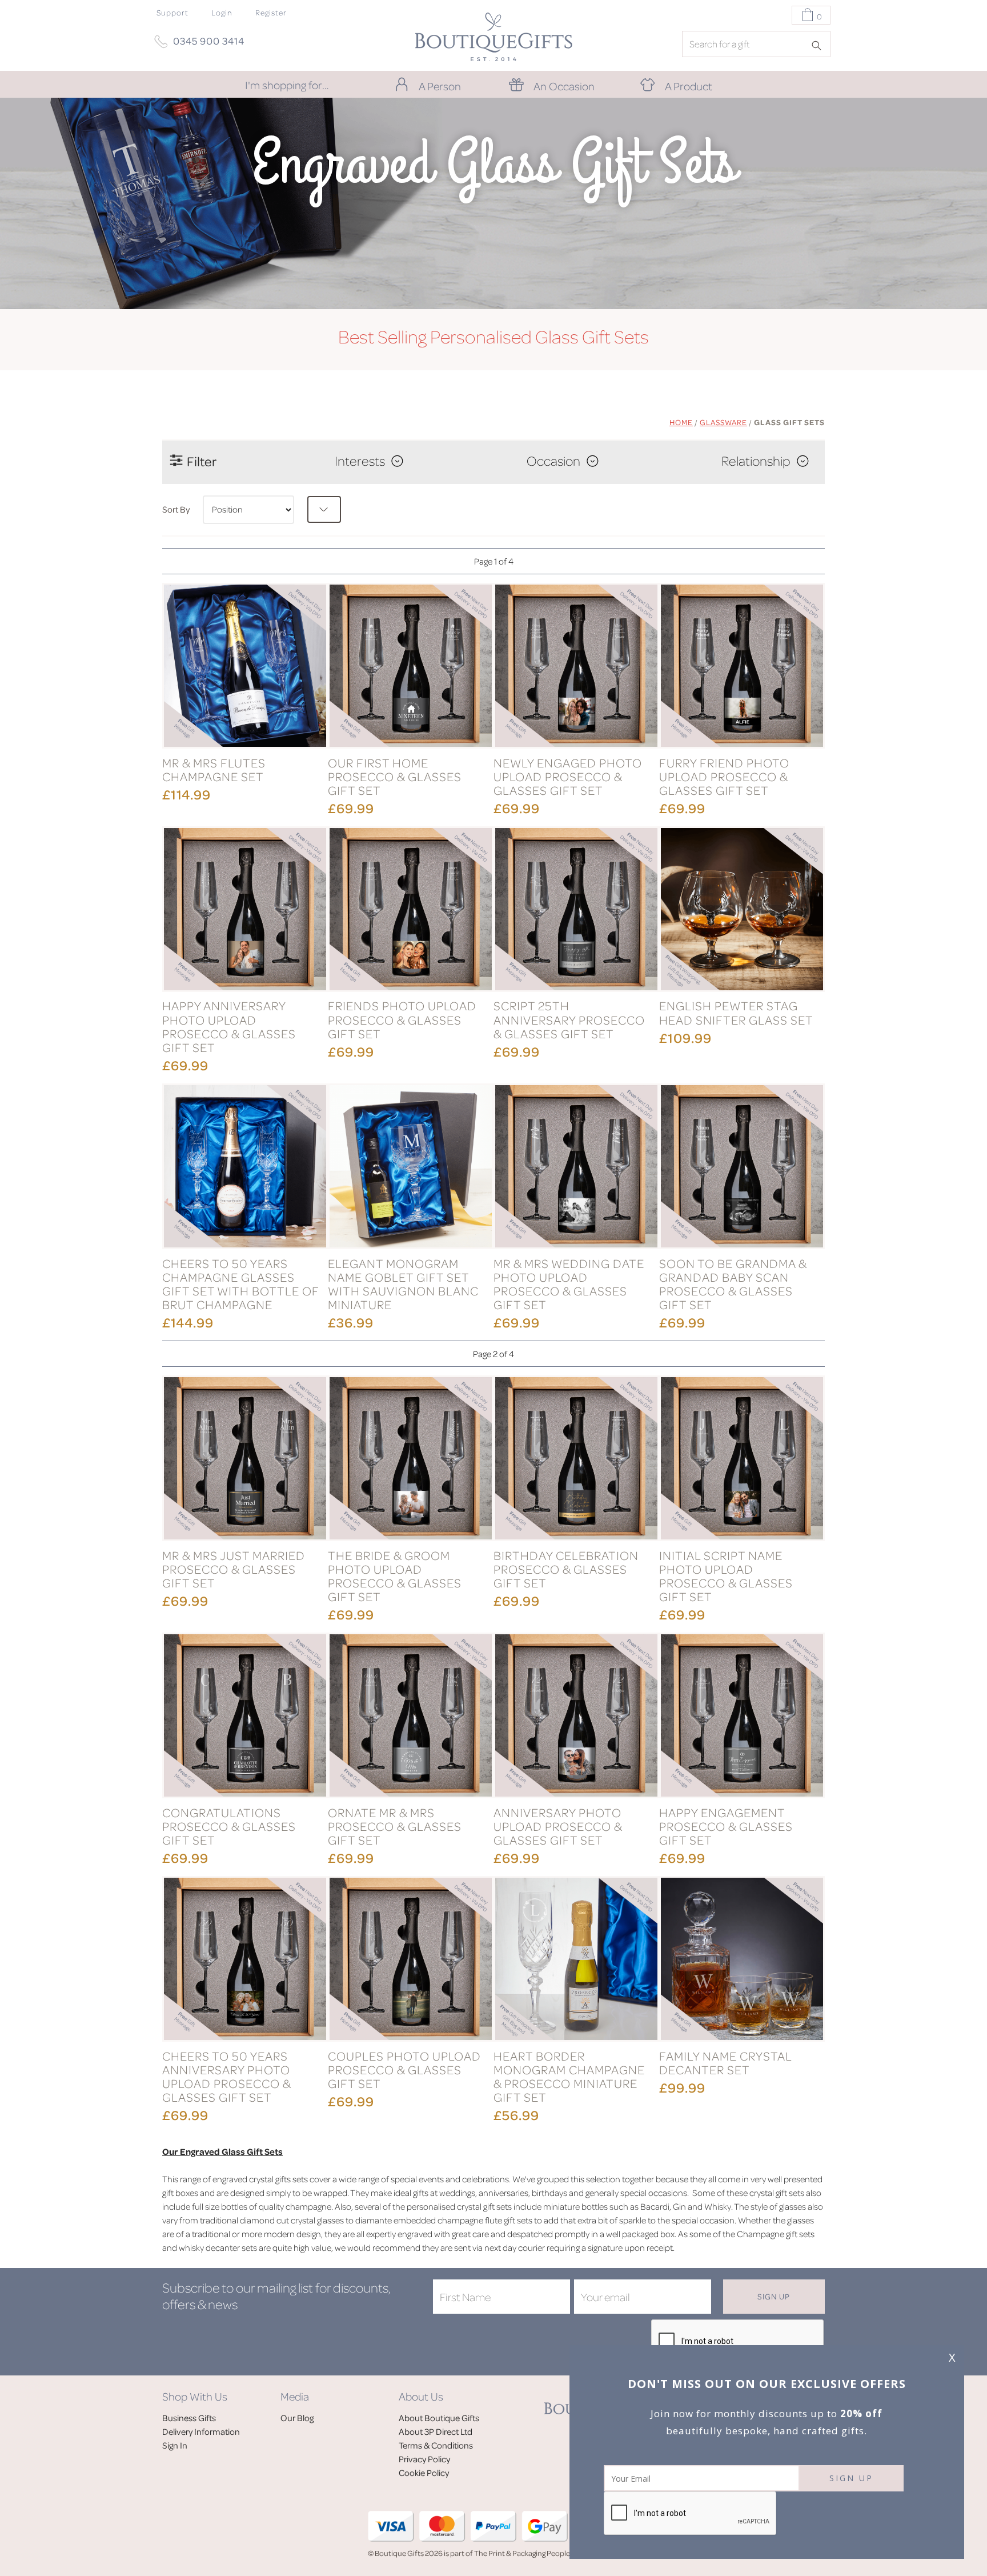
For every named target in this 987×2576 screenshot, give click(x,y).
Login (222, 12)
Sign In (175, 2445)
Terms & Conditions (436, 2445)
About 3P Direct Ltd (436, 2431)
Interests (360, 461)
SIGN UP (851, 2478)
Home (681, 422)
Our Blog (297, 2418)
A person (440, 86)
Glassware (723, 422)
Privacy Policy (424, 2459)
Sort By (176, 509)
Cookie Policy (424, 2473)
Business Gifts (189, 2418)
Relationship (756, 461)
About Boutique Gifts (439, 2418)
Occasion (553, 461)
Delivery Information (201, 2431)
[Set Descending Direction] (324, 509)
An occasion (564, 86)
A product (689, 86)
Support (172, 12)
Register (271, 12)
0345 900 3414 (209, 41)
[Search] (820, 45)
